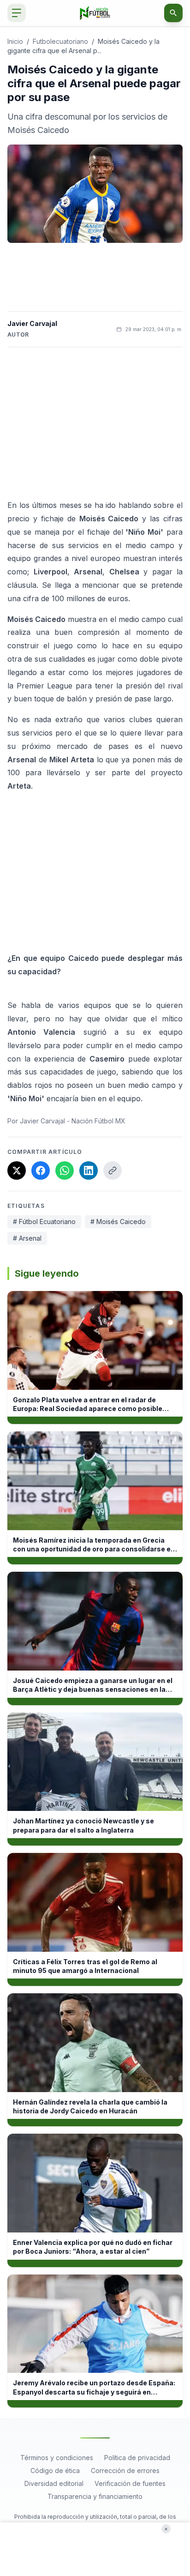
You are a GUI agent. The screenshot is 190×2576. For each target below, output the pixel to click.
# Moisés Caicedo (118, 1222)
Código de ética (55, 2470)
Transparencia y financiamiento (95, 2496)
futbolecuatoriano (60, 41)
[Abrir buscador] (173, 13)
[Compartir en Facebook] (41, 1170)
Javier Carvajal (32, 323)
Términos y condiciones (57, 2458)
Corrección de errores (125, 2470)
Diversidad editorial (54, 2483)
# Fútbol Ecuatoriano (44, 1222)
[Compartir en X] (17, 1170)
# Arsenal (27, 1238)
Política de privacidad (137, 2458)
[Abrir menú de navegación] (17, 13)
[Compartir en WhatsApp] (65, 1170)
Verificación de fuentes (130, 2483)
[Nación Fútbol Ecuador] (95, 13)
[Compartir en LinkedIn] (89, 1170)
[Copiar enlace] (113, 1170)
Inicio (15, 41)
